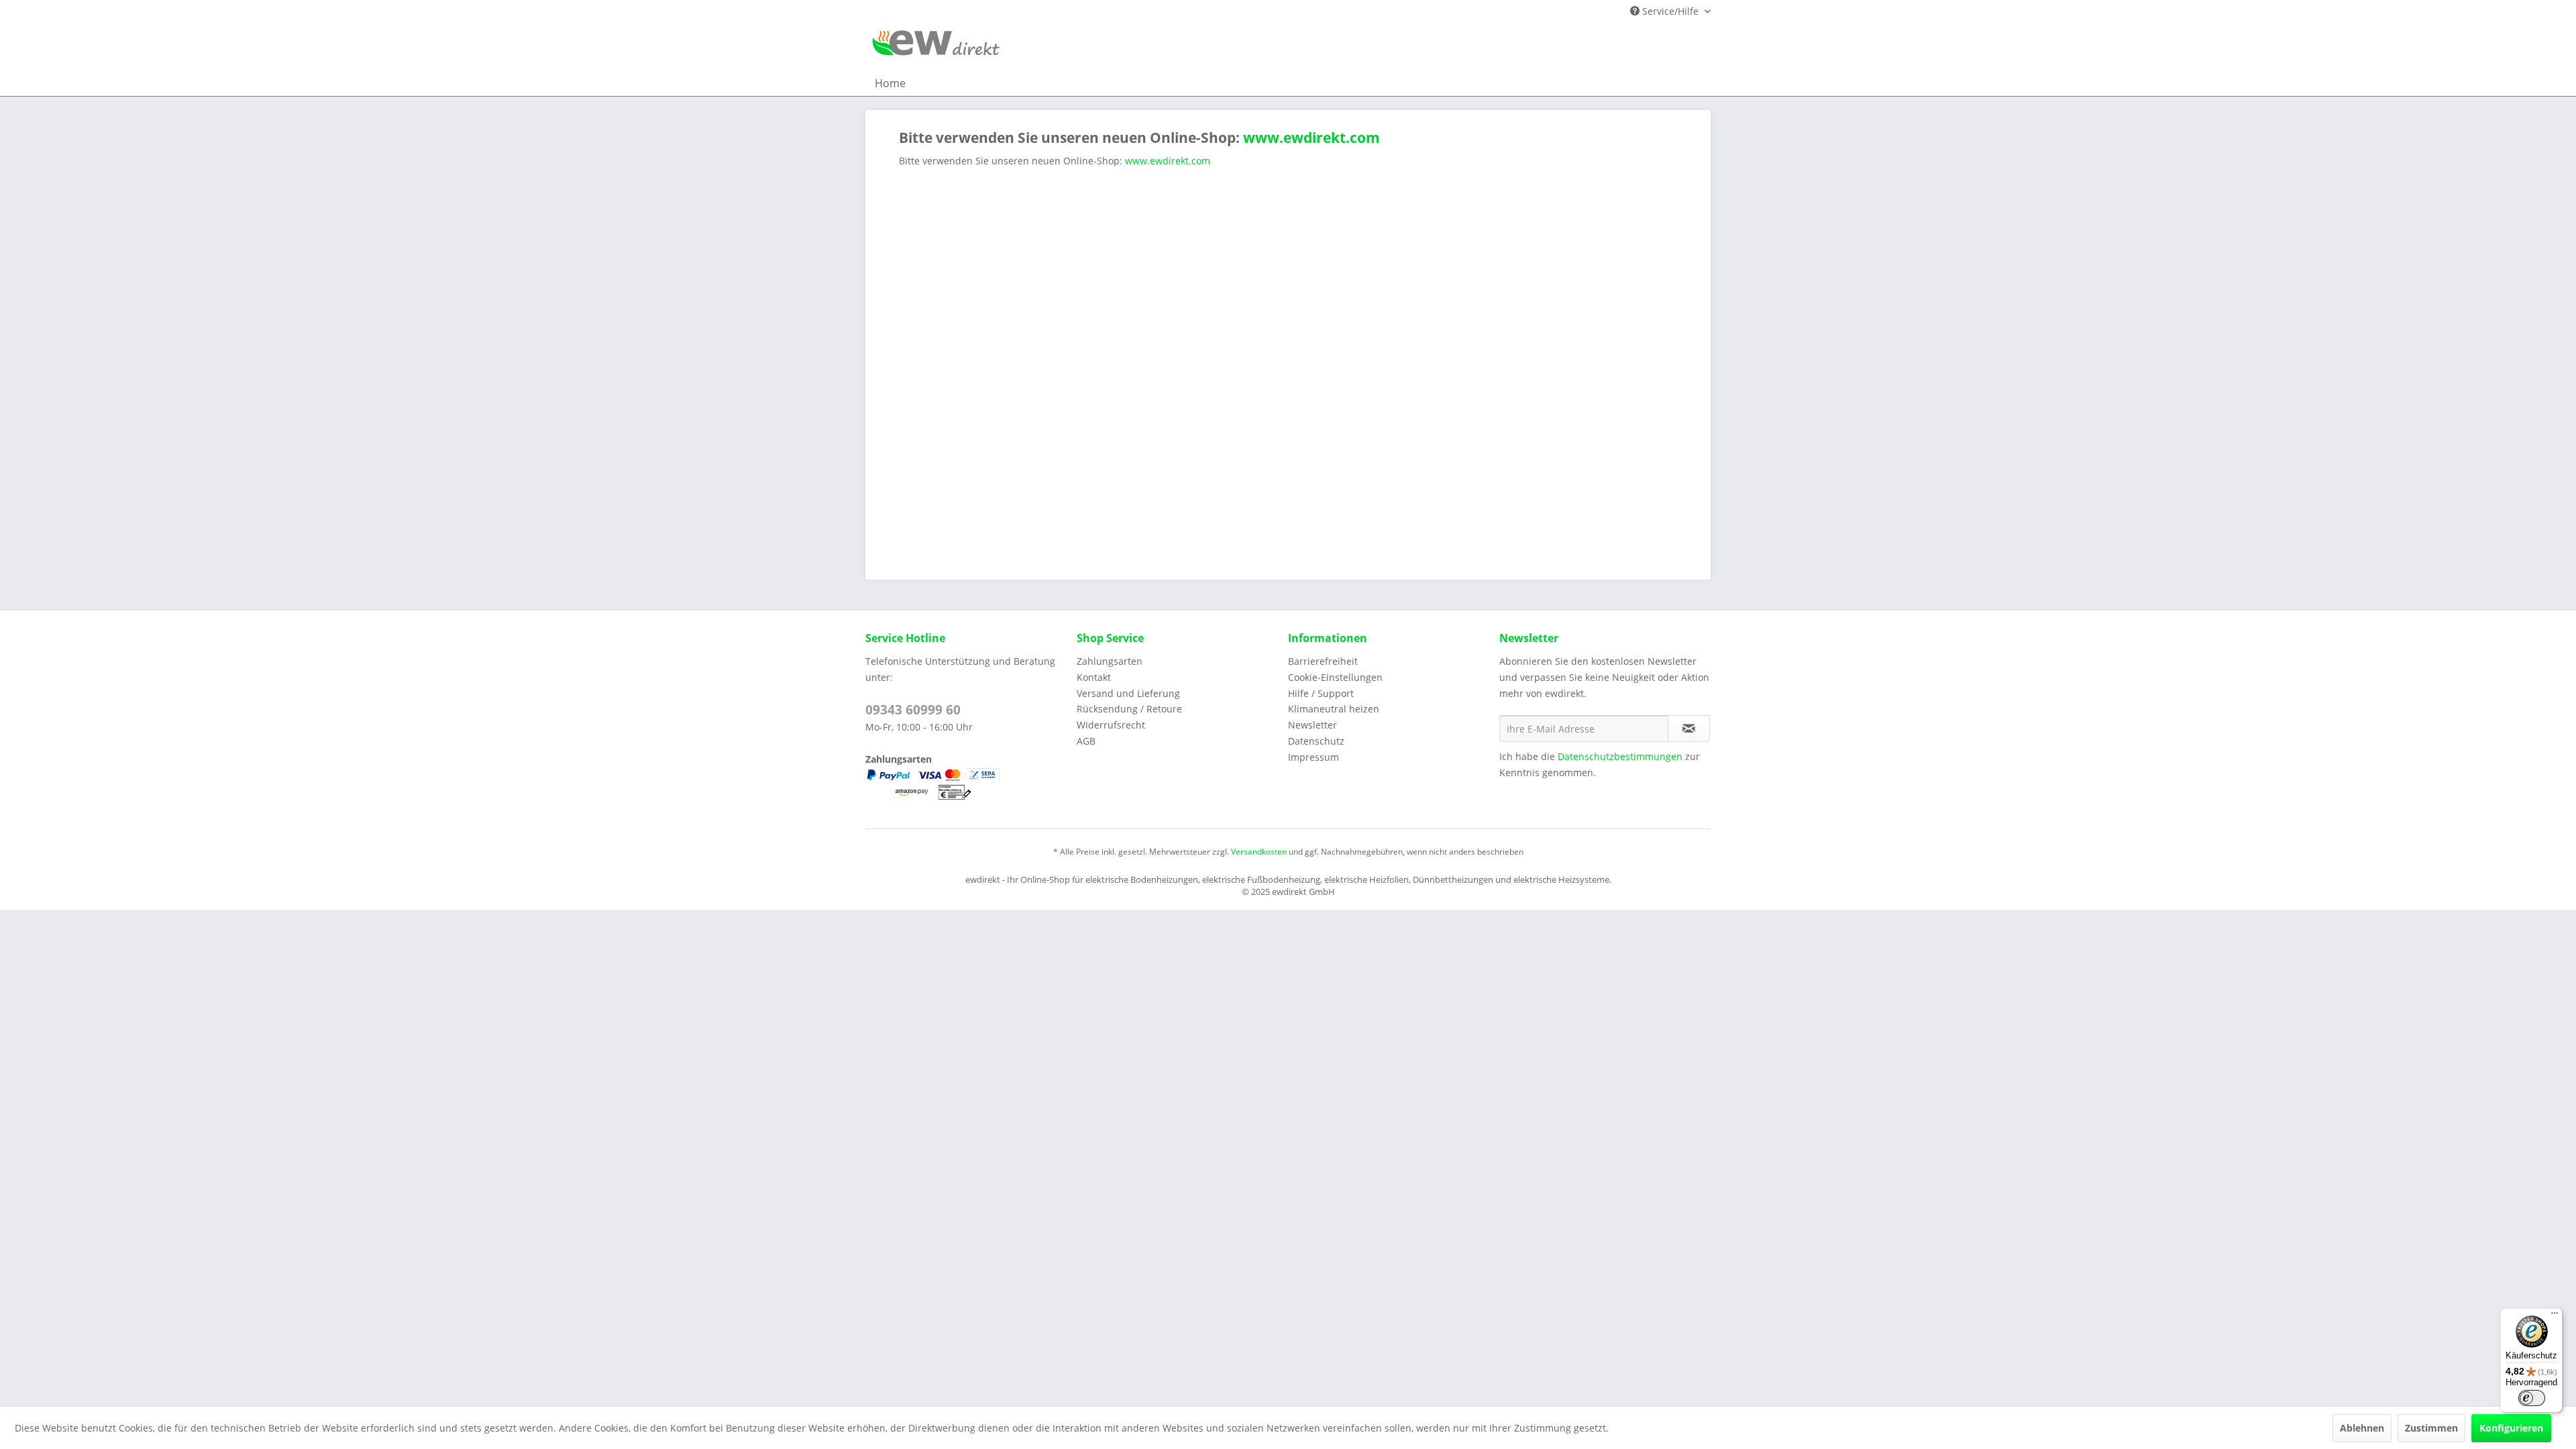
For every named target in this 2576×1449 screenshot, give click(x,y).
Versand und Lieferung (1128, 693)
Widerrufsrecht (1111, 725)
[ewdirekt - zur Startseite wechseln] (936, 47)
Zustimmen (2431, 1428)
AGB (1086, 741)
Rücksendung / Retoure (1129, 709)
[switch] (2532, 1398)
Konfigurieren (2511, 1428)
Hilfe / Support (1321, 693)
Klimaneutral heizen (1334, 709)
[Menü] (2555, 1316)
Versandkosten (1259, 852)
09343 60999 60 (913, 710)
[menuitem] (890, 83)
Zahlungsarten (1110, 661)
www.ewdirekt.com (1310, 138)
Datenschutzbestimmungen (1620, 756)
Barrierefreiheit (1323, 661)
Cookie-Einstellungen (1335, 677)
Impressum (1313, 757)
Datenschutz (1316, 741)
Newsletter (1312, 725)
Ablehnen (2362, 1428)
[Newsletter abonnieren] (1689, 729)
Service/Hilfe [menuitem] (1670, 11)
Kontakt (1094, 677)
